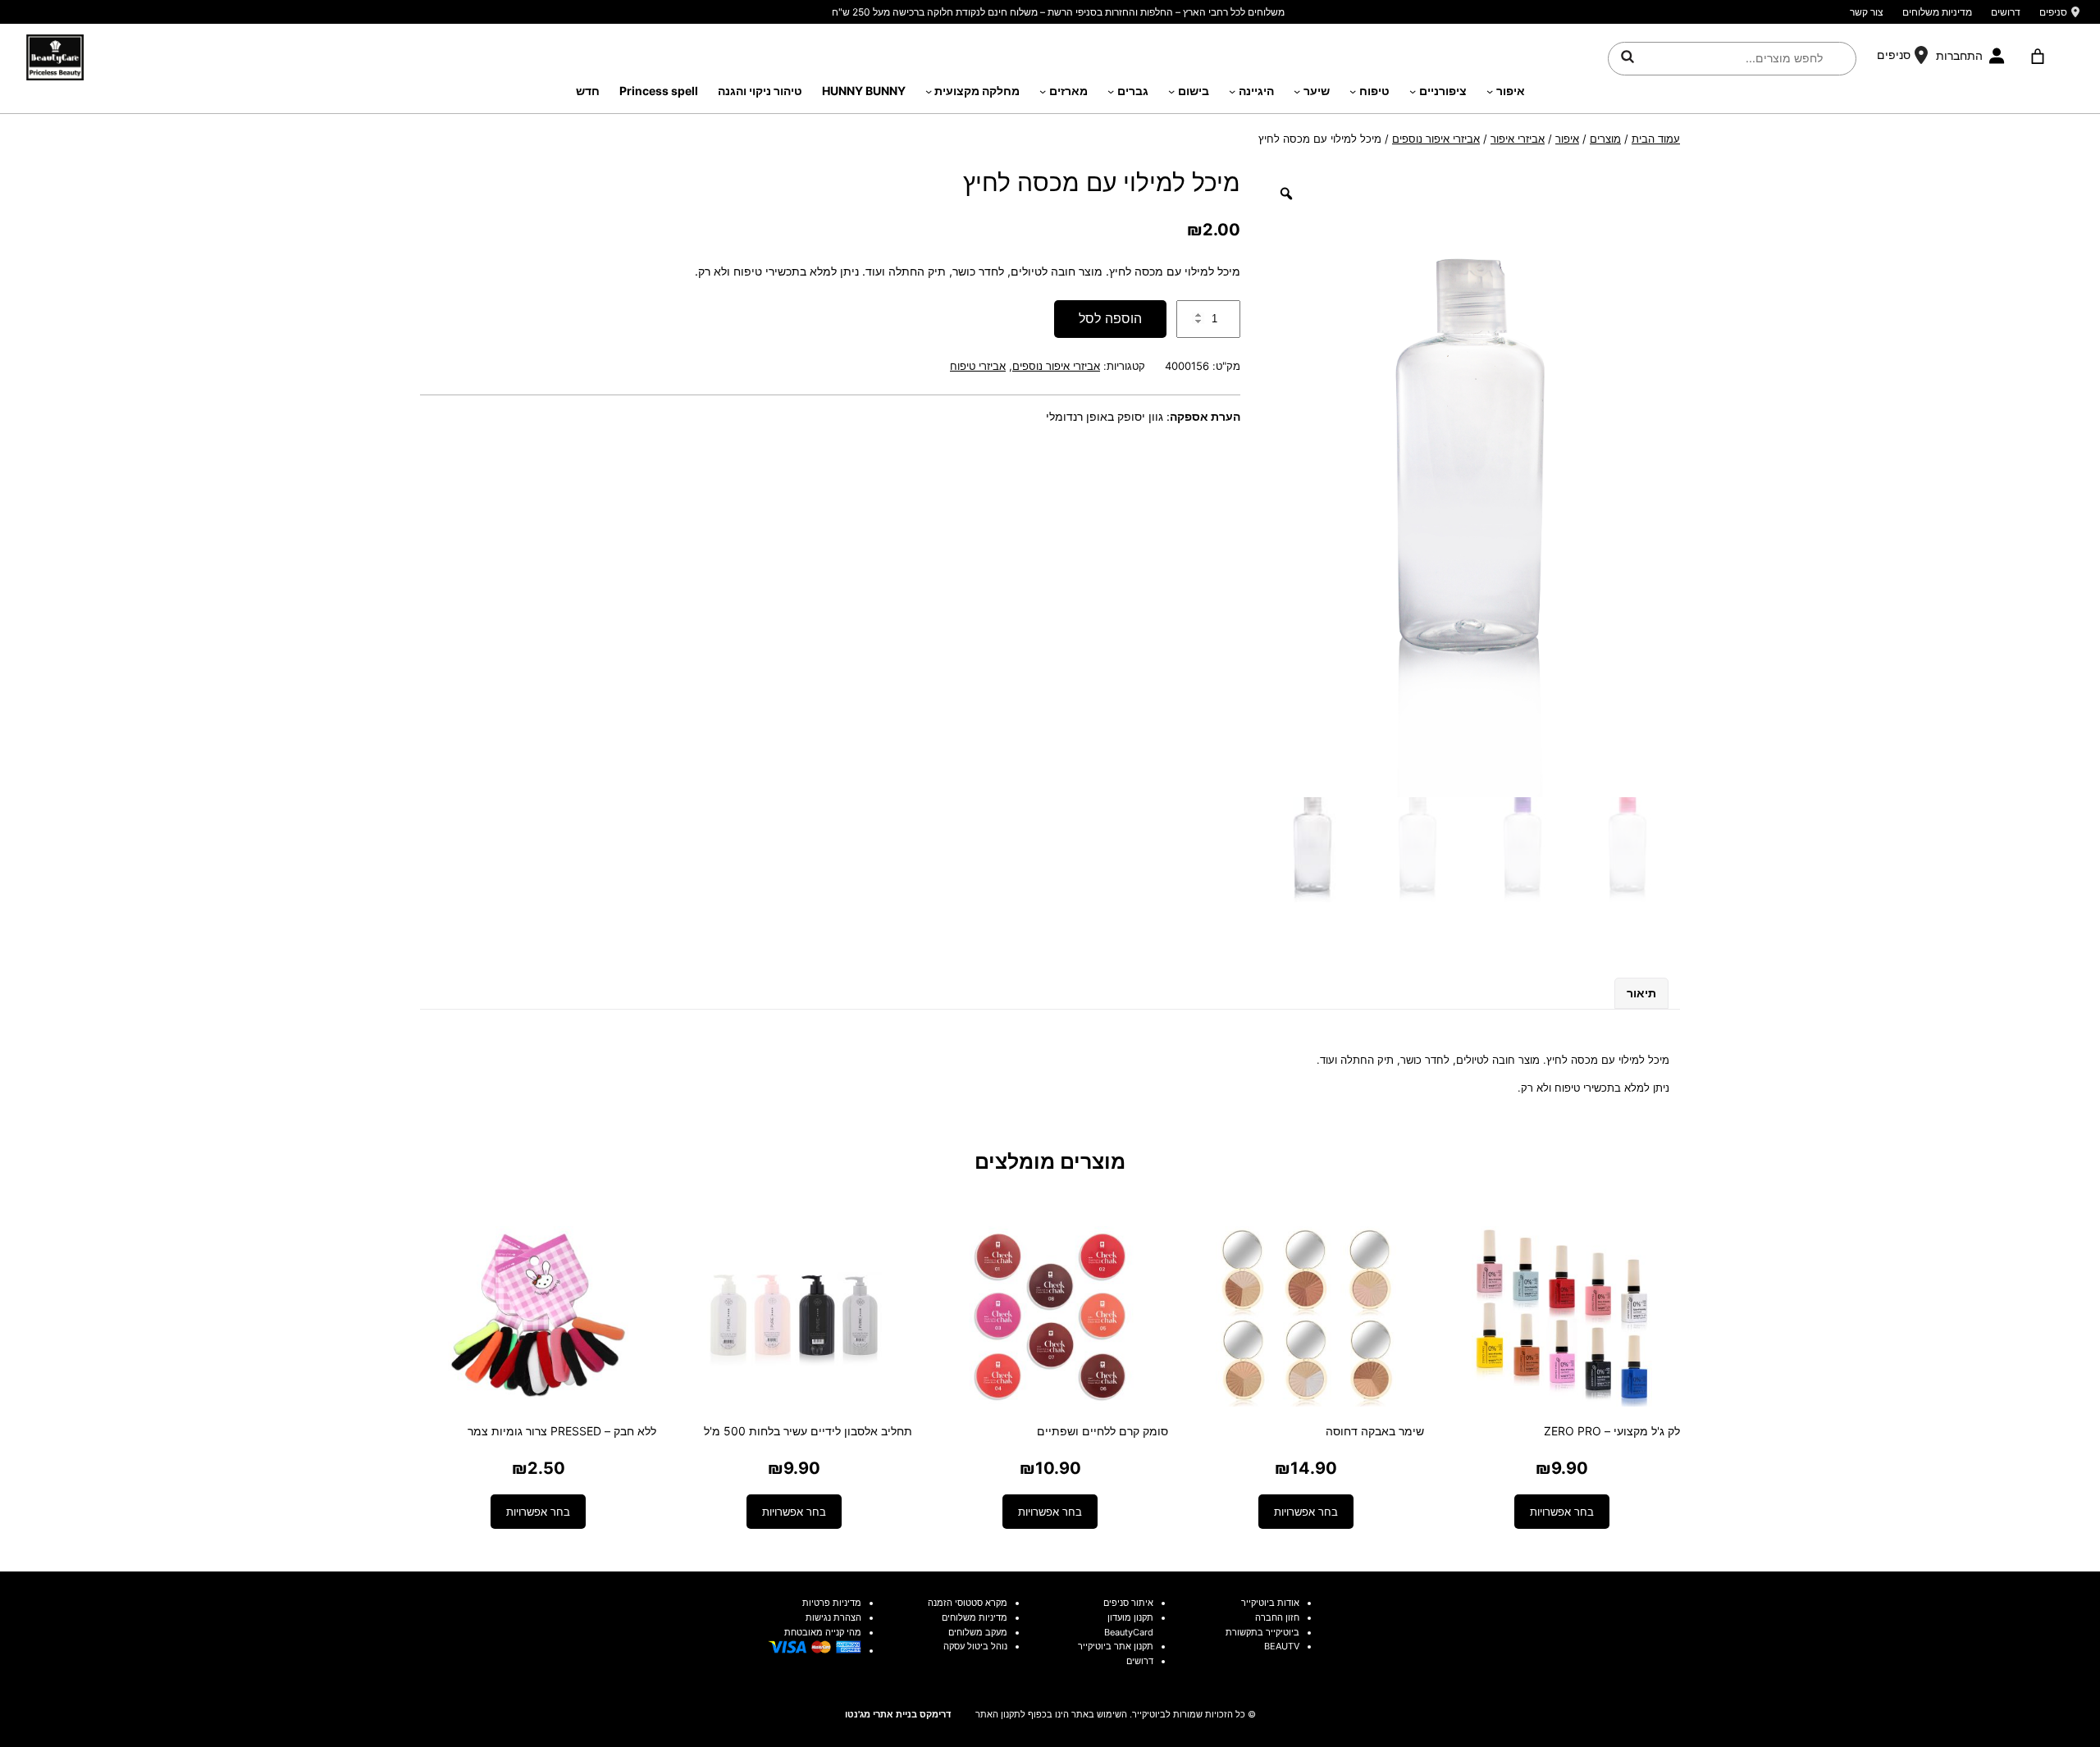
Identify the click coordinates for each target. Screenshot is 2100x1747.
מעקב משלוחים (978, 1632)
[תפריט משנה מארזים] (1043, 91)
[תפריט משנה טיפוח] (1353, 91)
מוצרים (1605, 139)
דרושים (2006, 12)
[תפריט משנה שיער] (1297, 91)
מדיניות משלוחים (1937, 12)
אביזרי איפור (1518, 139)
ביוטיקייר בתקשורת (1262, 1632)
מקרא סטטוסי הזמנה (968, 1603)
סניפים (2053, 12)
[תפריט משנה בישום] (1171, 91)
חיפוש (1627, 56)
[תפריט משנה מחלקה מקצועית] (929, 91)
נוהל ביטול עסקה (975, 1646)
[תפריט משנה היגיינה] (1232, 91)
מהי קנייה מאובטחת (823, 1632)
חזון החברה (1277, 1617)
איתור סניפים (1128, 1603)
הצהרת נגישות (833, 1617)
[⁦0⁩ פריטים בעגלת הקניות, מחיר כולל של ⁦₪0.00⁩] (2037, 57)
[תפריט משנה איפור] (1490, 91)
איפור (1567, 139)
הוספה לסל (1110, 318)
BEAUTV (1282, 1646)
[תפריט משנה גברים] (1111, 91)
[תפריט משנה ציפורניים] (1413, 91)
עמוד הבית (1656, 139)
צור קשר (1867, 12)
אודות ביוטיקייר (1270, 1603)
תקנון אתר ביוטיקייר (1116, 1646)
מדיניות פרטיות (832, 1603)
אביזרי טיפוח (978, 366)
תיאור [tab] (1641, 993)
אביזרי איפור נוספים (1436, 139)
